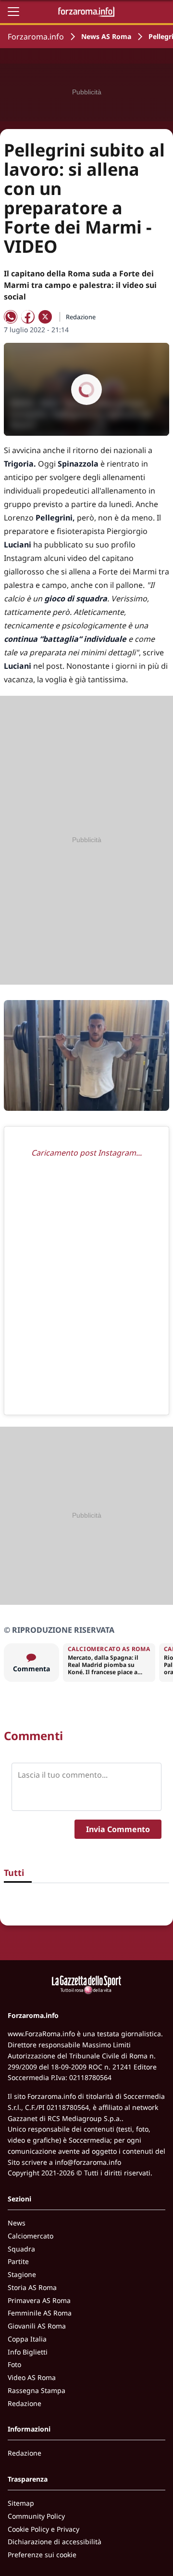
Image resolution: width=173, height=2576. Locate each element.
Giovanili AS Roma (37, 2326)
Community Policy (36, 2516)
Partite (18, 2261)
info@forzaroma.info (88, 2162)
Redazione (25, 2403)
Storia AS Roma (32, 2287)
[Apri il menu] (13, 12)
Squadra (21, 2249)
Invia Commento (118, 1829)
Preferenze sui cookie (42, 2555)
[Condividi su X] (45, 317)
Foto (14, 2364)
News (17, 2223)
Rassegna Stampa (37, 2390)
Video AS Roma (32, 2377)
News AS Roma (106, 36)
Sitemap (21, 2503)
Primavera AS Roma (39, 2300)
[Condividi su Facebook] (28, 317)
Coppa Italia (27, 2339)
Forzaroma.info (36, 37)
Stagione (22, 2274)
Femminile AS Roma (40, 2313)
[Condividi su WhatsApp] (11, 317)
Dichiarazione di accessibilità (55, 2542)
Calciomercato (31, 2236)
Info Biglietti (28, 2352)
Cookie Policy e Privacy (43, 2529)
